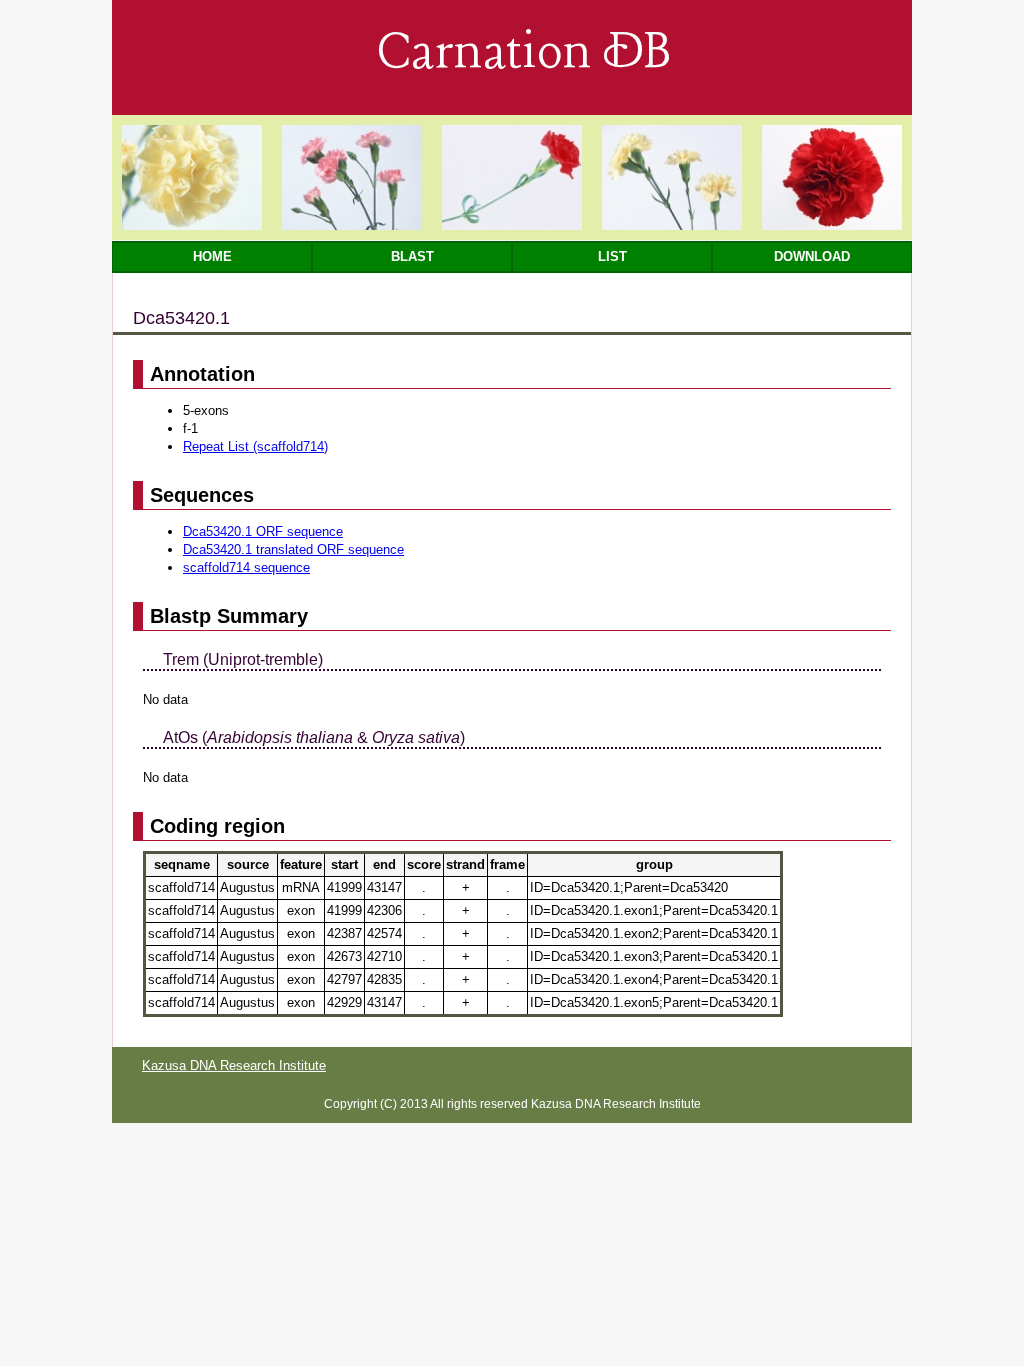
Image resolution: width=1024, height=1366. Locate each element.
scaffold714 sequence (246, 567)
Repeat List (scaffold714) (255, 446)
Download (812, 256)
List (612, 256)
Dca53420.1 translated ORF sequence (293, 549)
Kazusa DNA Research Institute (234, 1065)
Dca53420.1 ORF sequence (263, 531)
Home (212, 256)
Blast (412, 256)
